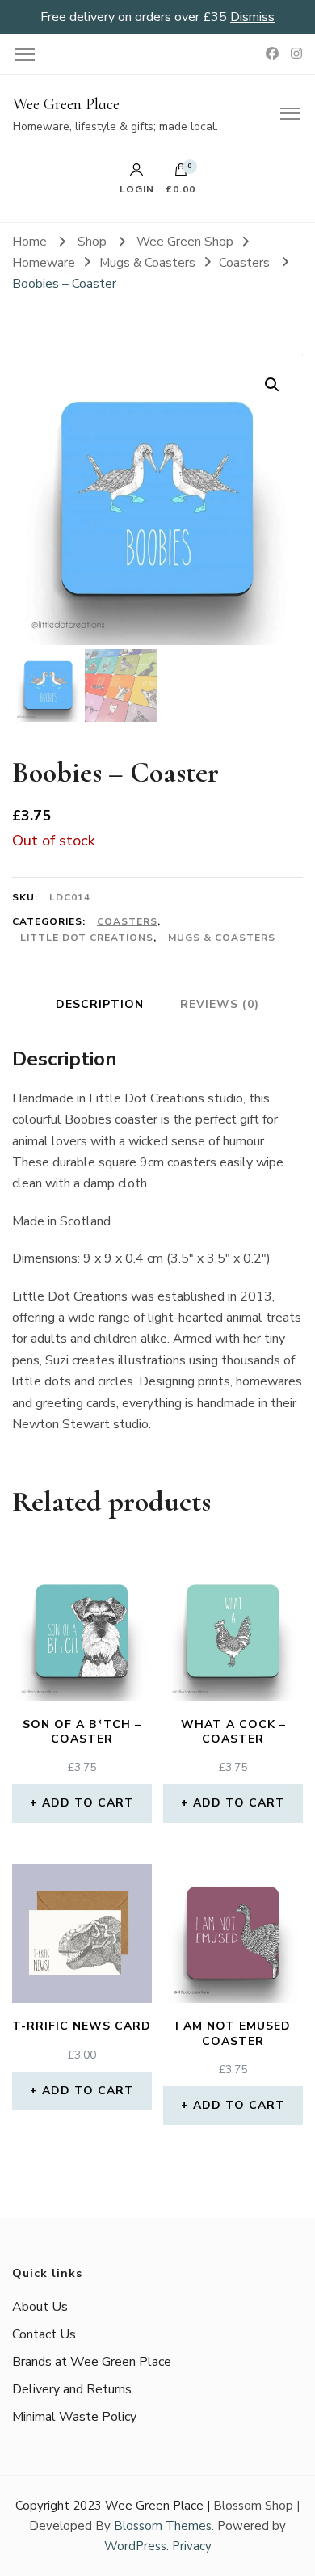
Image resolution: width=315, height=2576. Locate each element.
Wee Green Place (66, 104)
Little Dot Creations (87, 938)
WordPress (135, 2546)
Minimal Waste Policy (74, 2417)
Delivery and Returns (72, 2389)
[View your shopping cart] (181, 174)
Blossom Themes (163, 2526)
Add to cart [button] (88, 1803)
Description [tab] (100, 1004)
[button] (272, 385)
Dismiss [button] (252, 17)
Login (137, 188)
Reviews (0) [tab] (220, 1004)
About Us (40, 2307)
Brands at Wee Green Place (92, 2362)
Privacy (192, 2546)
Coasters (127, 921)
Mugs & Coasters (222, 938)
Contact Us (44, 2334)
